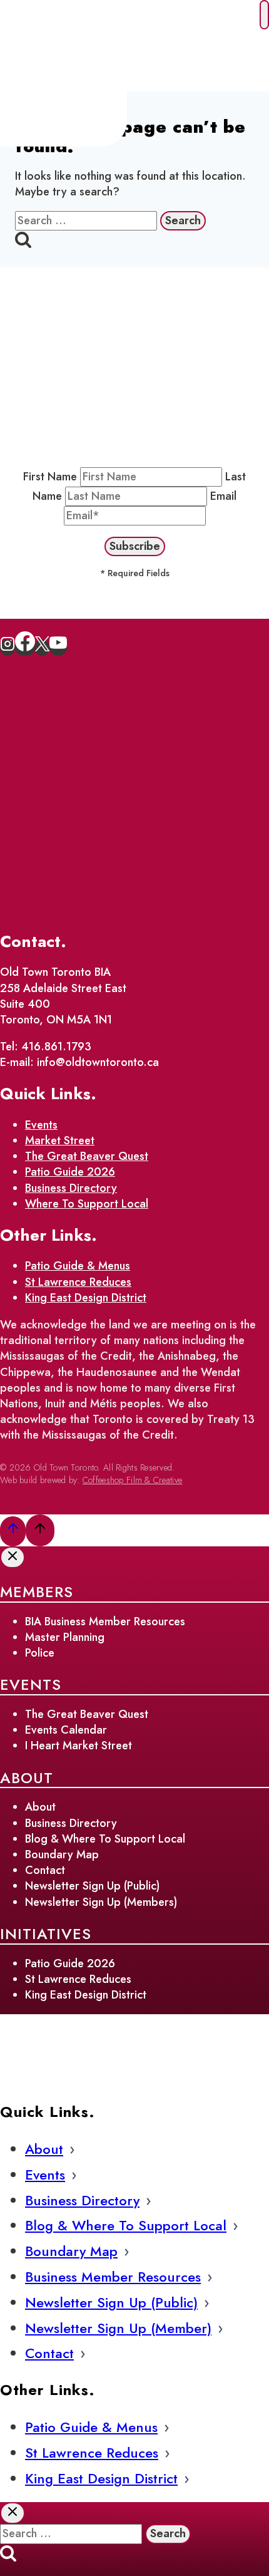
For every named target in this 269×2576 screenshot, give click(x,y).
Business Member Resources (113, 2277)
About (40, 1807)
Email (223, 496)
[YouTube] (58, 648)
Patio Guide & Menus (78, 1266)
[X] (42, 648)
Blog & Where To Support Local (105, 1839)
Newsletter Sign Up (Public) (92, 1886)
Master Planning (65, 1637)
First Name (50, 477)
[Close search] (13, 2513)
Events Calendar (66, 1730)
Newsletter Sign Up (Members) (101, 1902)
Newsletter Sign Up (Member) (118, 2328)
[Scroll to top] (13, 1531)
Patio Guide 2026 (70, 1172)
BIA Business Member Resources (105, 1622)
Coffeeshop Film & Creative (132, 1480)
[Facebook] (25, 648)
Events (41, 1125)
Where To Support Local (87, 1204)
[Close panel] (13, 1557)
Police (40, 1653)
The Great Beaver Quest (87, 1156)
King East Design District (86, 1298)
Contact (45, 1870)
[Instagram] (8, 648)
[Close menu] (264, 15)
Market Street (60, 1141)
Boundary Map (62, 1854)
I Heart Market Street (79, 1746)
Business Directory (71, 1188)
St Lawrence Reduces (78, 1282)
